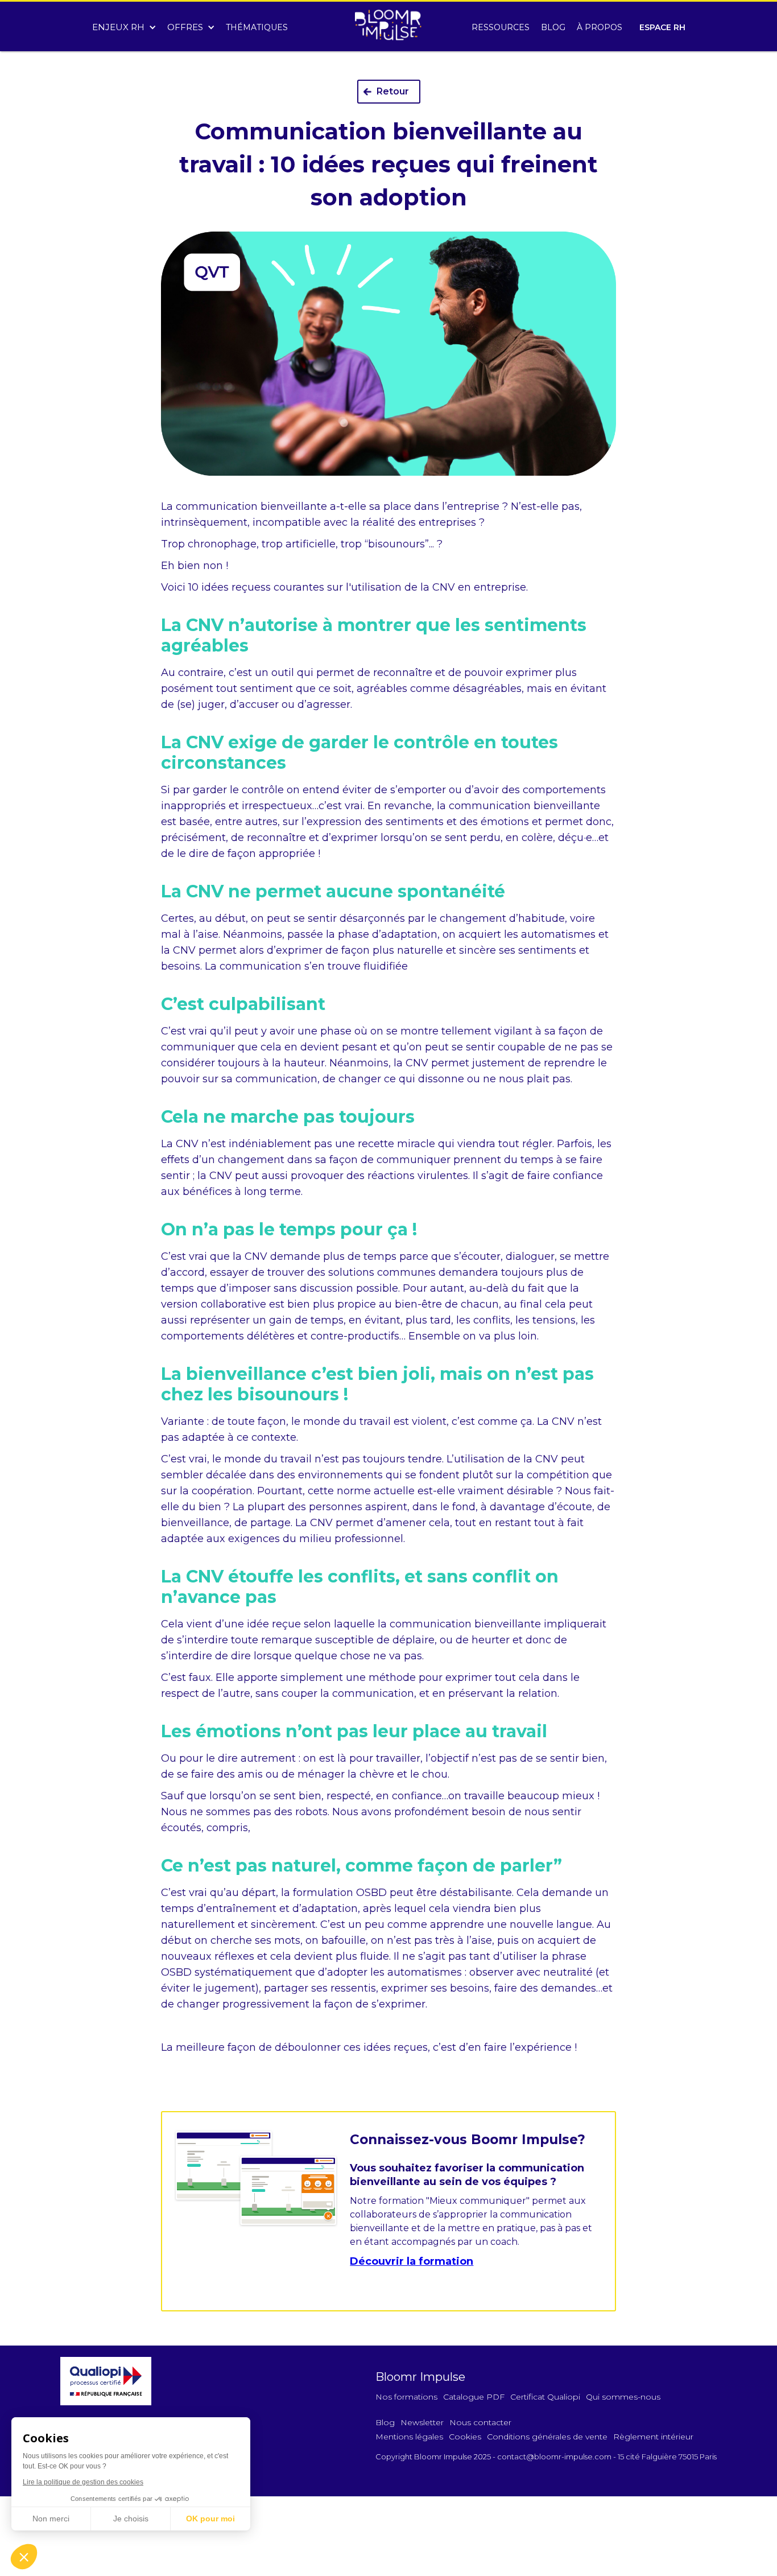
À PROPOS (600, 27)
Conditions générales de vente (547, 2437)
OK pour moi (210, 2519)
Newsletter (422, 2422)
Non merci (51, 2519)
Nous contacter (480, 2422)
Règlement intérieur (653, 2437)
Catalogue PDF (474, 2397)
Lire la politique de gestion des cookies (83, 2482)
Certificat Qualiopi (545, 2397)
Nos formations (406, 2397)
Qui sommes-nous (623, 2397)
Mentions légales (409, 2437)
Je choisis (131, 2519)
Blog (385, 2422)
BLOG (553, 27)
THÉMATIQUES (257, 27)
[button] (124, 24)
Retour (393, 91)
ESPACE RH (662, 27)
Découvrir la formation (412, 2261)
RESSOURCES (501, 27)
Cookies (465, 2437)
